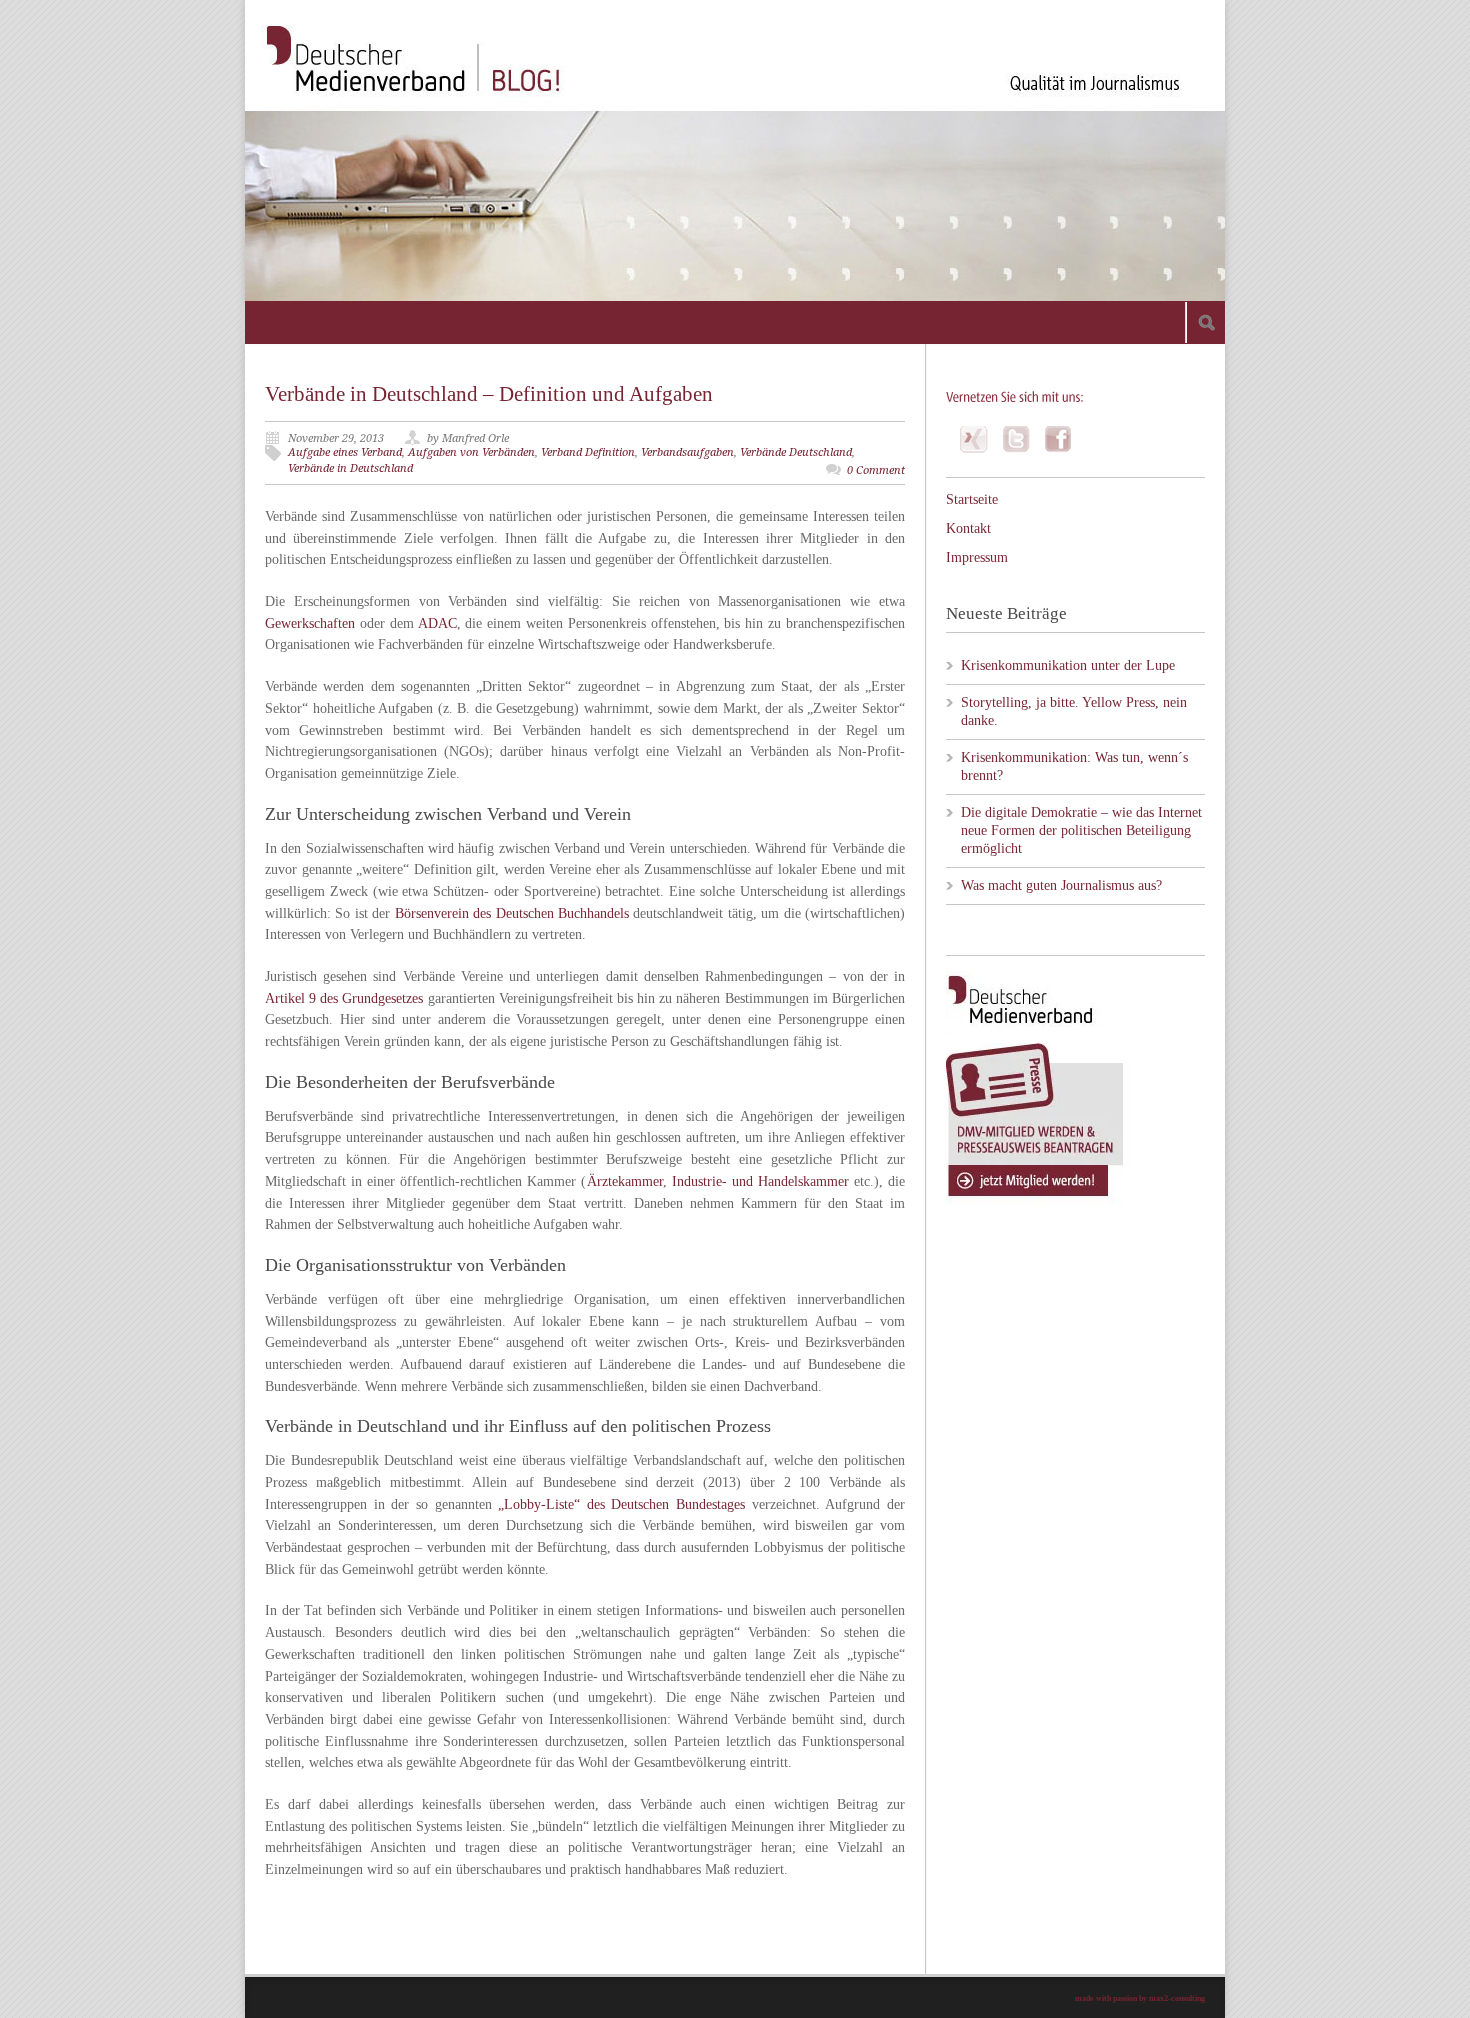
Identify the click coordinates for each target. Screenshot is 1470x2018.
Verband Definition (588, 452)
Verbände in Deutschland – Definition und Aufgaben (489, 394)
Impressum (977, 557)
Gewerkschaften (310, 623)
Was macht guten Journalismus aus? (1061, 885)
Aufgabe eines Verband (345, 452)
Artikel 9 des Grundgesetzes (344, 998)
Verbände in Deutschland (350, 468)
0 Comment (876, 470)
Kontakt (968, 528)
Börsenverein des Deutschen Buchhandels (512, 913)
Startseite (972, 499)
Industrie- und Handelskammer (760, 1181)
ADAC (437, 623)
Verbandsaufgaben (687, 452)
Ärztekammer (625, 1181)
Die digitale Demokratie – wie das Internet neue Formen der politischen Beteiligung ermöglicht (1081, 830)
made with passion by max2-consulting (1140, 1998)
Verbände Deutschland (796, 452)
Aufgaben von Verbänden (471, 452)
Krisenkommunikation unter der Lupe (1068, 665)
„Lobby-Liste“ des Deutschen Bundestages (621, 1504)
